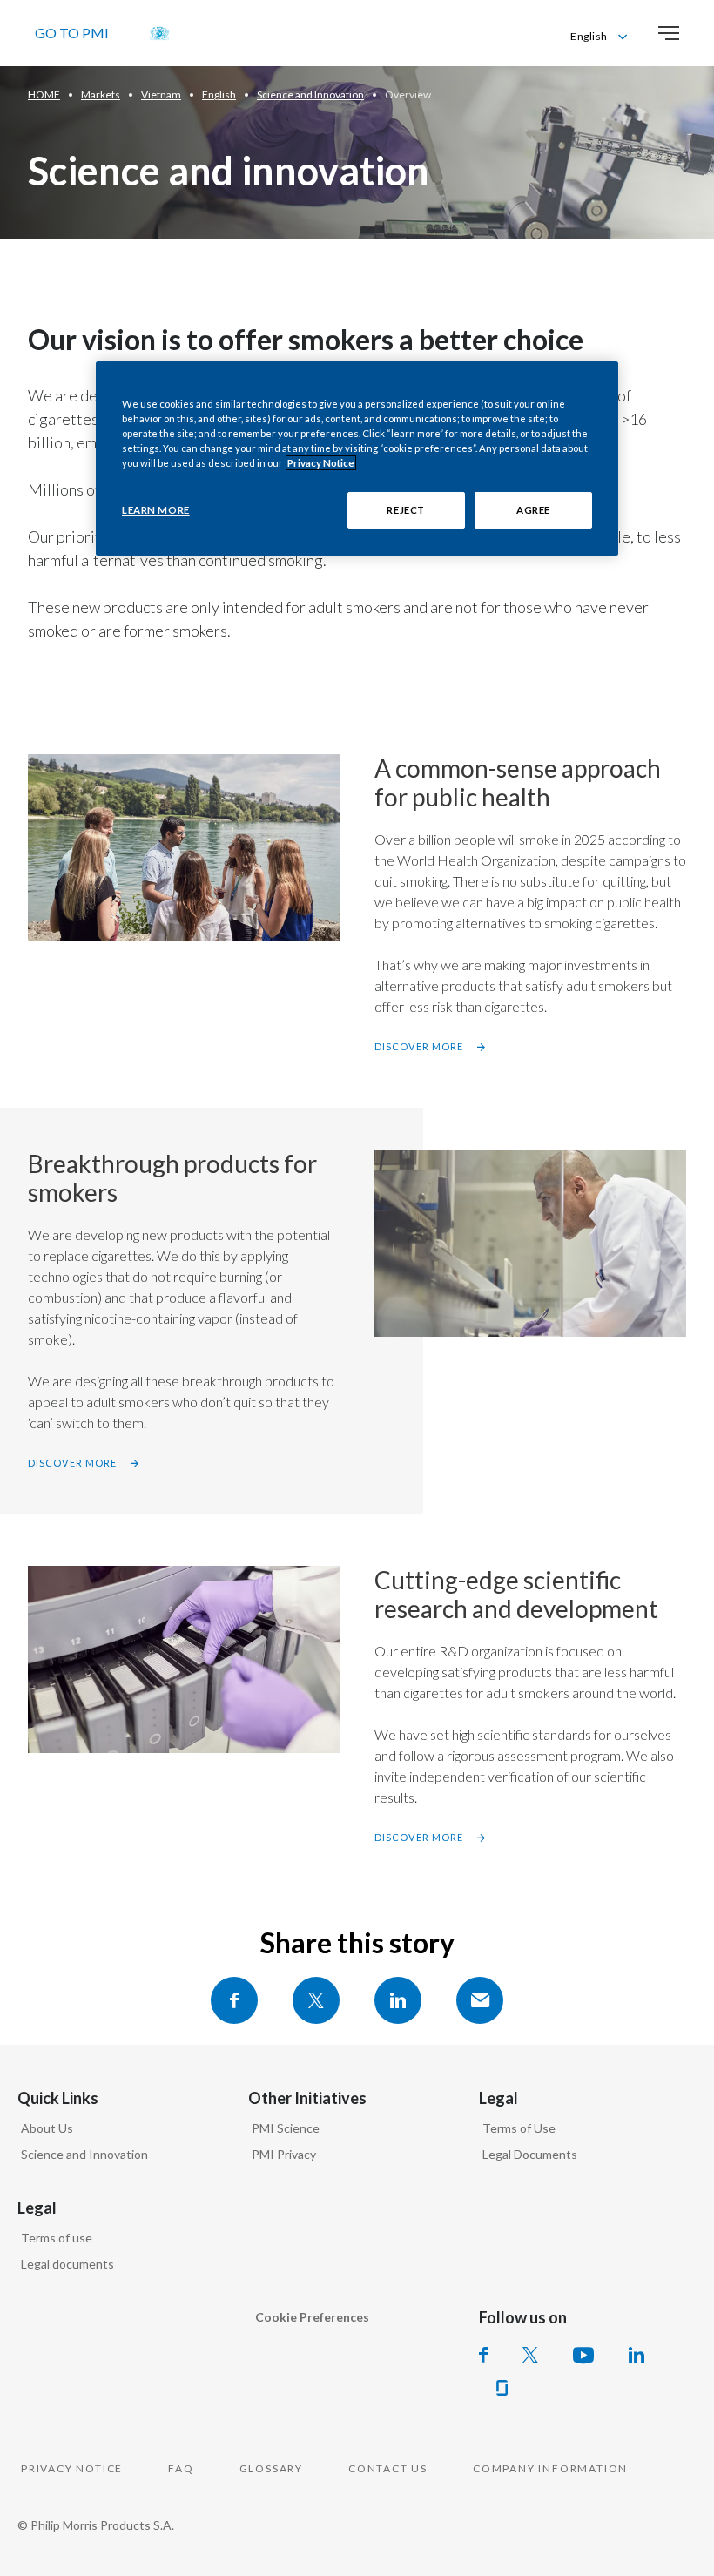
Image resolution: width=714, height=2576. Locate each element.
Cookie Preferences (312, 2317)
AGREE (533, 510)
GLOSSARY (271, 2468)
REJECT (405, 510)
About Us (47, 2128)
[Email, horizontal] (480, 2000)
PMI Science (286, 2128)
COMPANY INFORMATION (550, 2468)
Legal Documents (530, 2154)
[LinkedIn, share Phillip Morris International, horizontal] (398, 2000)
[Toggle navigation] (669, 33)
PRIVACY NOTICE (72, 2468)
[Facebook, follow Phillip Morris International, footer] (483, 2355)
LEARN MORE (156, 510)
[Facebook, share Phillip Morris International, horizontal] (234, 2000)
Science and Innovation (84, 2154)
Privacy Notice (321, 463)
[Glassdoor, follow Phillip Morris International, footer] (502, 2388)
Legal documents (67, 2264)
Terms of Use (519, 2128)
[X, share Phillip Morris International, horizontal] (316, 2000)
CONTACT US (388, 2468)
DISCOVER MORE (419, 1046)
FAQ (181, 2468)
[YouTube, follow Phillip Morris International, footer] (583, 2355)
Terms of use (57, 2238)
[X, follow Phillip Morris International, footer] (530, 2355)
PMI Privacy (284, 2154)
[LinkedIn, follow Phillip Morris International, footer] (637, 2355)
